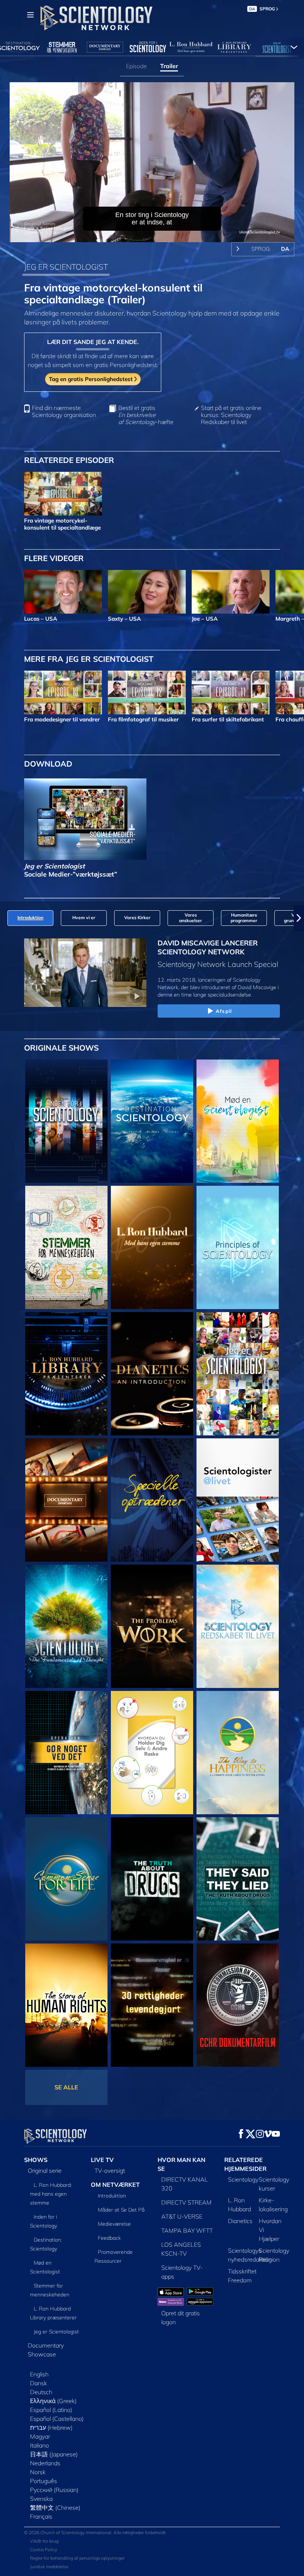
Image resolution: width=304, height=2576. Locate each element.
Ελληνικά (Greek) (53, 2401)
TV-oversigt (110, 2170)
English (39, 2374)
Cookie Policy (44, 2550)
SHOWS (36, 2160)
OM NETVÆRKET (115, 2185)
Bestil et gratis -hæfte (146, 415)
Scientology (243, 2179)
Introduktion (112, 2196)
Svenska (41, 2499)
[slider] (157, 235)
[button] (5, 918)
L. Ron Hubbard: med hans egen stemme (51, 2194)
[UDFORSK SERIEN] (66, 1121)
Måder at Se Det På (121, 2210)
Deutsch (41, 2392)
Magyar (40, 2436)
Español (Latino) (51, 2410)
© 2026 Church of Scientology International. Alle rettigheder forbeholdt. (95, 2532)
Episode (136, 66)
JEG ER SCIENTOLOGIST (66, 267)
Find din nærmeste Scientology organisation (64, 411)
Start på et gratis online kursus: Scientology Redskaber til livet (231, 415)
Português (44, 2481)
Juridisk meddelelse (49, 2567)
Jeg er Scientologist (56, 2332)
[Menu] (30, 15)
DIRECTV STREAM (186, 2202)
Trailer (169, 66)
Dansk (39, 2383)
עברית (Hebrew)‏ (51, 2427)
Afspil (224, 1011)
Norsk (38, 2472)
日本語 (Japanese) (54, 2454)
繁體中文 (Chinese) (55, 2507)
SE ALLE (66, 2087)
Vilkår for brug (44, 2541)
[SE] (238, 1247)
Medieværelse (114, 2224)
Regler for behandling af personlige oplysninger (77, 2558)
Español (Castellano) (57, 2419)
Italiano (39, 2445)
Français (41, 2516)
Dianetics (240, 2221)
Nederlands (45, 2463)
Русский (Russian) (54, 2490)
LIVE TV (102, 2160)
